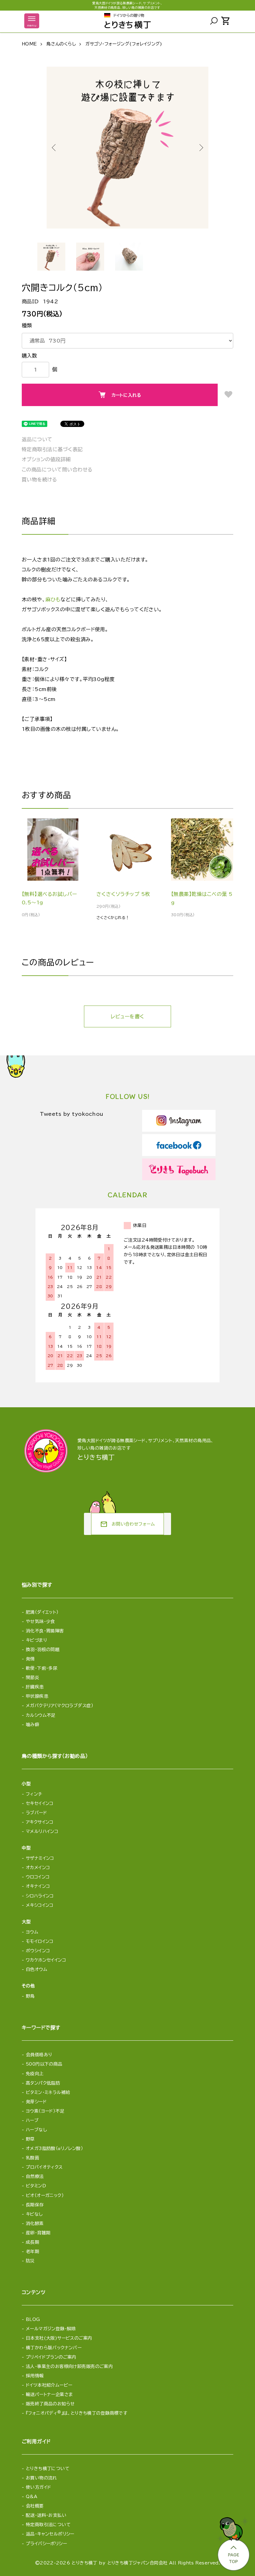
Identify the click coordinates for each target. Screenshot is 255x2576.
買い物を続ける (39, 480)
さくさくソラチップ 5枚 (123, 894)
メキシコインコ (40, 1905)
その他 (28, 1986)
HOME (29, 44)
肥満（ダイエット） (42, 1612)
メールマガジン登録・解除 (51, 2329)
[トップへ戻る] (233, 2542)
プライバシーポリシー (46, 2544)
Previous (54, 148)
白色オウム (37, 1969)
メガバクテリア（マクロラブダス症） (60, 1706)
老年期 (32, 2252)
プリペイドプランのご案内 (51, 2357)
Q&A (32, 2497)
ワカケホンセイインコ (46, 1960)
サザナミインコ (40, 1858)
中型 (26, 1848)
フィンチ (34, 1794)
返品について (37, 439)
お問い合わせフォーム (127, 1524)
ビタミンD (36, 2186)
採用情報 (35, 2376)
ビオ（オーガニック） (45, 2195)
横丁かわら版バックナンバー (54, 2348)
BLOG (33, 2319)
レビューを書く (127, 1016)
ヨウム (32, 1932)
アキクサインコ (40, 1822)
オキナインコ (38, 1886)
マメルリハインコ (42, 1831)
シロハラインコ (40, 1896)
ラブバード (36, 1813)
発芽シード (36, 2102)
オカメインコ (38, 1868)
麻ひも (53, 599)
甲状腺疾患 (37, 1696)
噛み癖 (32, 1725)
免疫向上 (35, 2074)
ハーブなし (36, 2130)
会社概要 (35, 2506)
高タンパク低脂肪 (43, 2083)
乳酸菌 (32, 2158)
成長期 (32, 2242)
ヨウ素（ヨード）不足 (45, 2111)
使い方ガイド (39, 2487)
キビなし (34, 2214)
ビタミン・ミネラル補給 (48, 2092)
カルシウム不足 (41, 1715)
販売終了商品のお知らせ (50, 2404)
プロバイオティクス (44, 2167)
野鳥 (30, 1996)
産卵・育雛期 (38, 2233)
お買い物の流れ (42, 2478)
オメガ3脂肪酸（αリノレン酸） (54, 2148)
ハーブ (32, 2120)
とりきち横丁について (48, 2469)
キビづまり (36, 1640)
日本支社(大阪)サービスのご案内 (59, 2338)
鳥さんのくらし (61, 44)
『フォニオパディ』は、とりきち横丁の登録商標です (76, 2413)
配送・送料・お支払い (46, 2515)
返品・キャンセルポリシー (50, 2534)
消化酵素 (35, 2223)
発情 (30, 1659)
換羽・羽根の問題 (43, 1650)
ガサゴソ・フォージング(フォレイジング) (124, 44)
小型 (26, 1784)
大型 (26, 1922)
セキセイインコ (40, 1803)
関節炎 (32, 1678)
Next (201, 148)
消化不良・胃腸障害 (45, 1631)
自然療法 (35, 2176)
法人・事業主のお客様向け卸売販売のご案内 (69, 2366)
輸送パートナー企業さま (49, 2394)
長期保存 (35, 2205)
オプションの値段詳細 (46, 459)
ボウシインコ (38, 1951)
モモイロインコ (40, 1941)
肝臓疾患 (35, 1687)
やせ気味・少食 (40, 1622)
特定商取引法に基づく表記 (52, 449)
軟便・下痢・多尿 (42, 1668)
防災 (30, 2261)
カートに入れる (126, 395)
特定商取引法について (48, 2525)
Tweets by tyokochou (72, 1114)
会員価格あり (39, 2055)
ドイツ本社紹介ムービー (49, 2385)
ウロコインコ (38, 1877)
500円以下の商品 (44, 2064)
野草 (30, 2139)
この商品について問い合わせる (57, 470)
